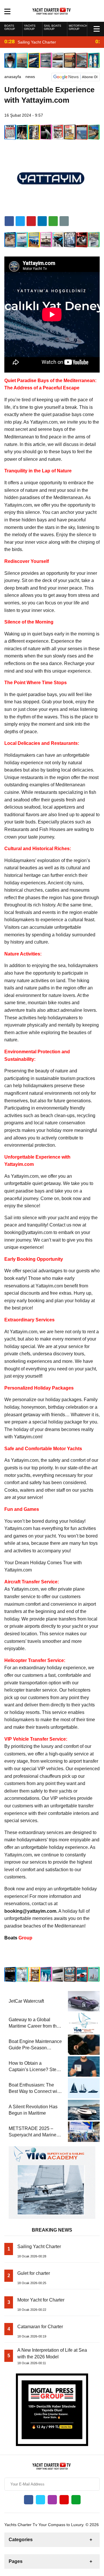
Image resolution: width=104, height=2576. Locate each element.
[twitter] (20, 221)
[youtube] (64, 2500)
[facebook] (9, 221)
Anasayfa (13, 77)
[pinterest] (42, 221)
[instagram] (52, 2500)
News (30, 77)
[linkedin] (31, 221)
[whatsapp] (76, 2500)
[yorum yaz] (64, 221)
